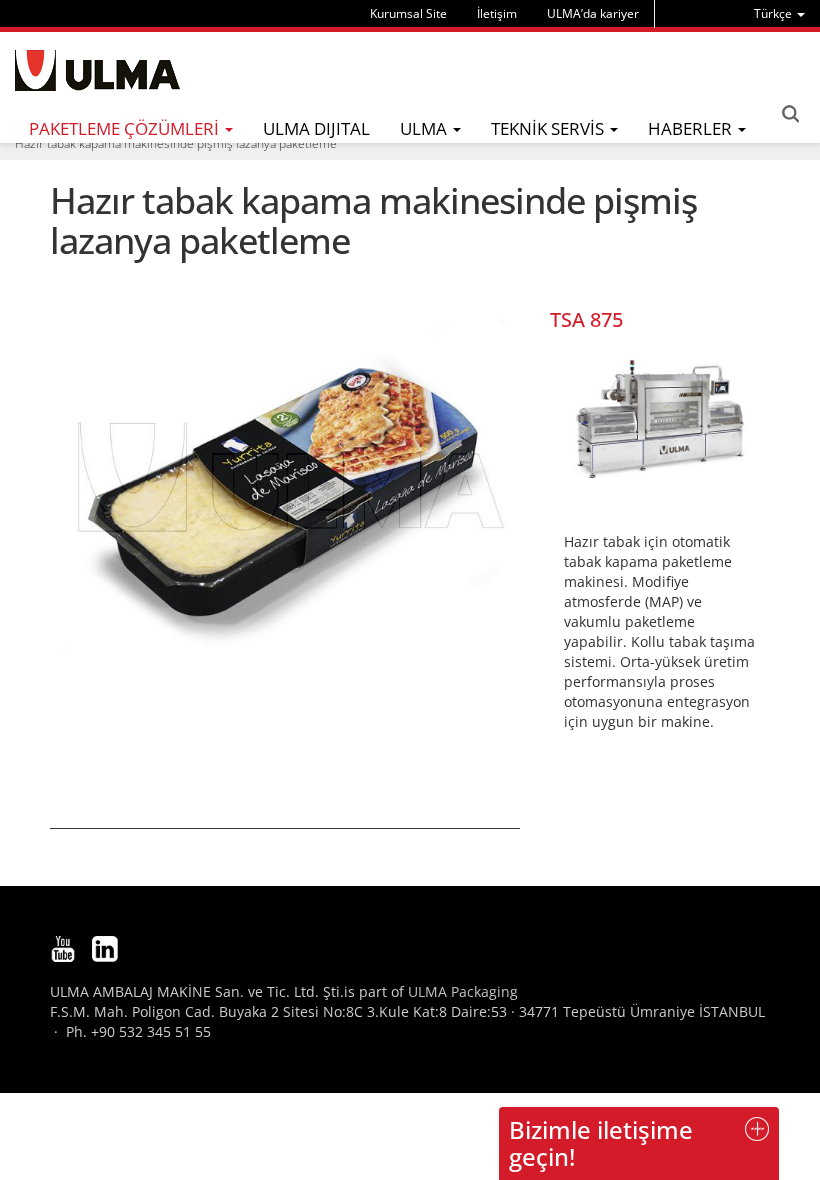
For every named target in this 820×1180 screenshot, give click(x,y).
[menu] (779, 13)
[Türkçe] (97, 70)
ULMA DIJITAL (316, 128)
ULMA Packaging (463, 991)
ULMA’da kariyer (593, 13)
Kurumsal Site (408, 13)
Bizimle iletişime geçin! (601, 1142)
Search (790, 114)
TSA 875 (586, 319)
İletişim (497, 13)
